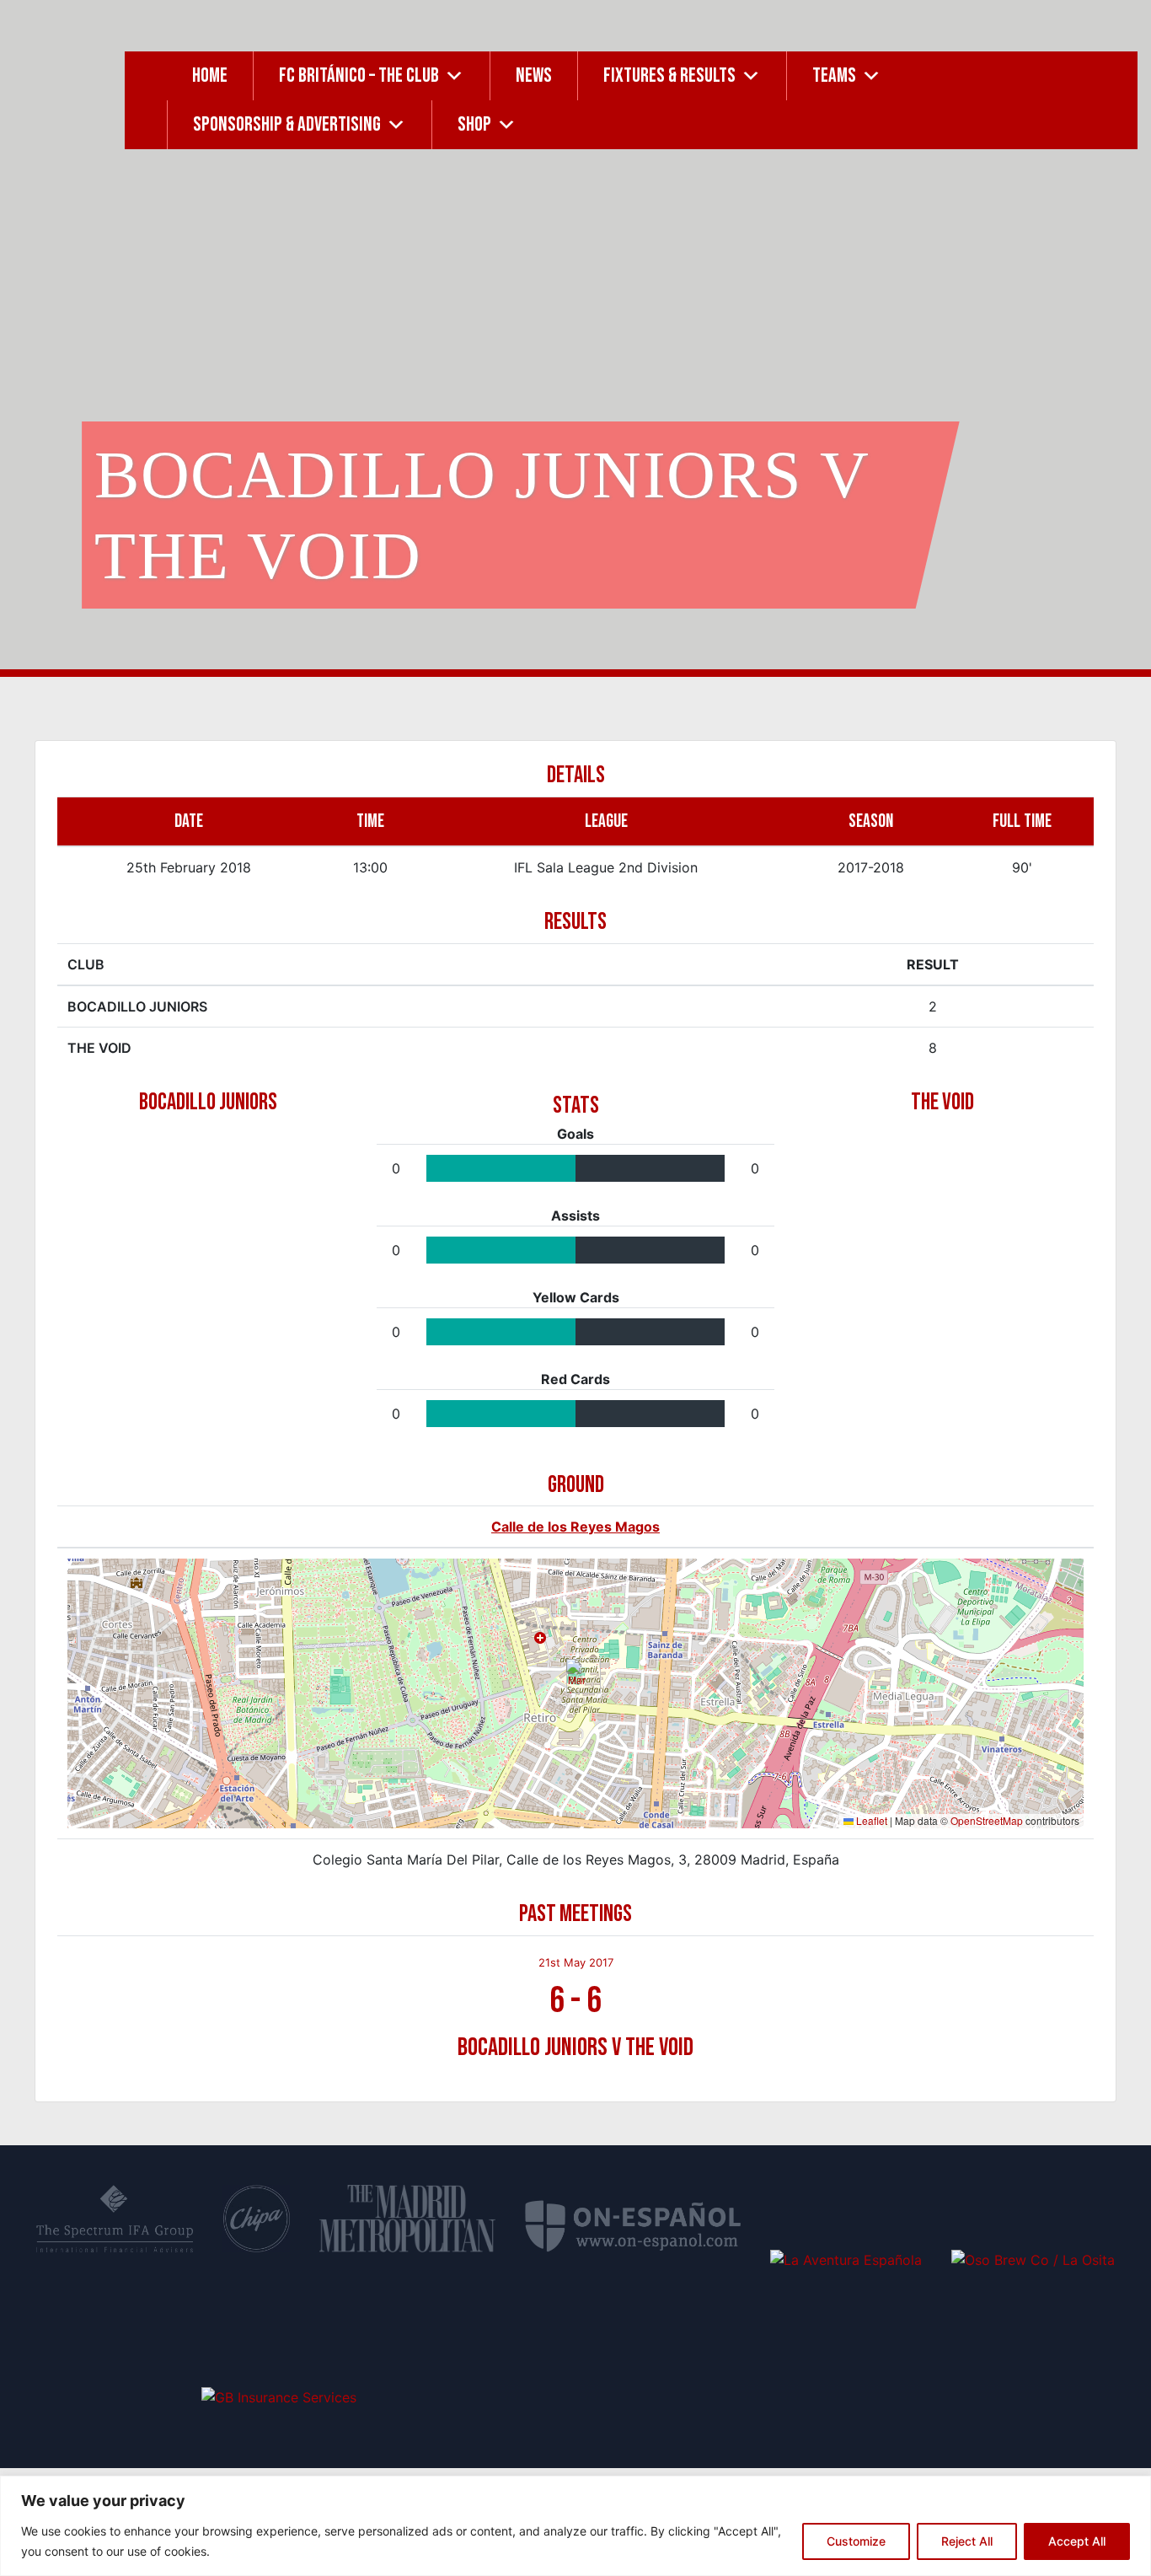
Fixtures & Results (669, 75)
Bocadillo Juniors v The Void (575, 2047)
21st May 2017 (576, 1962)
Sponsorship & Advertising (287, 124)
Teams (834, 75)
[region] (575, 2526)
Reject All (967, 2541)
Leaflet (870, 1820)
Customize (856, 2541)
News (534, 75)
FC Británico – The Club (359, 75)
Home (210, 75)
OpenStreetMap (987, 1820)
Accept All (1077, 2541)
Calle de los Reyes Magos (575, 1527)
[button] (577, 1676)
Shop (474, 124)
